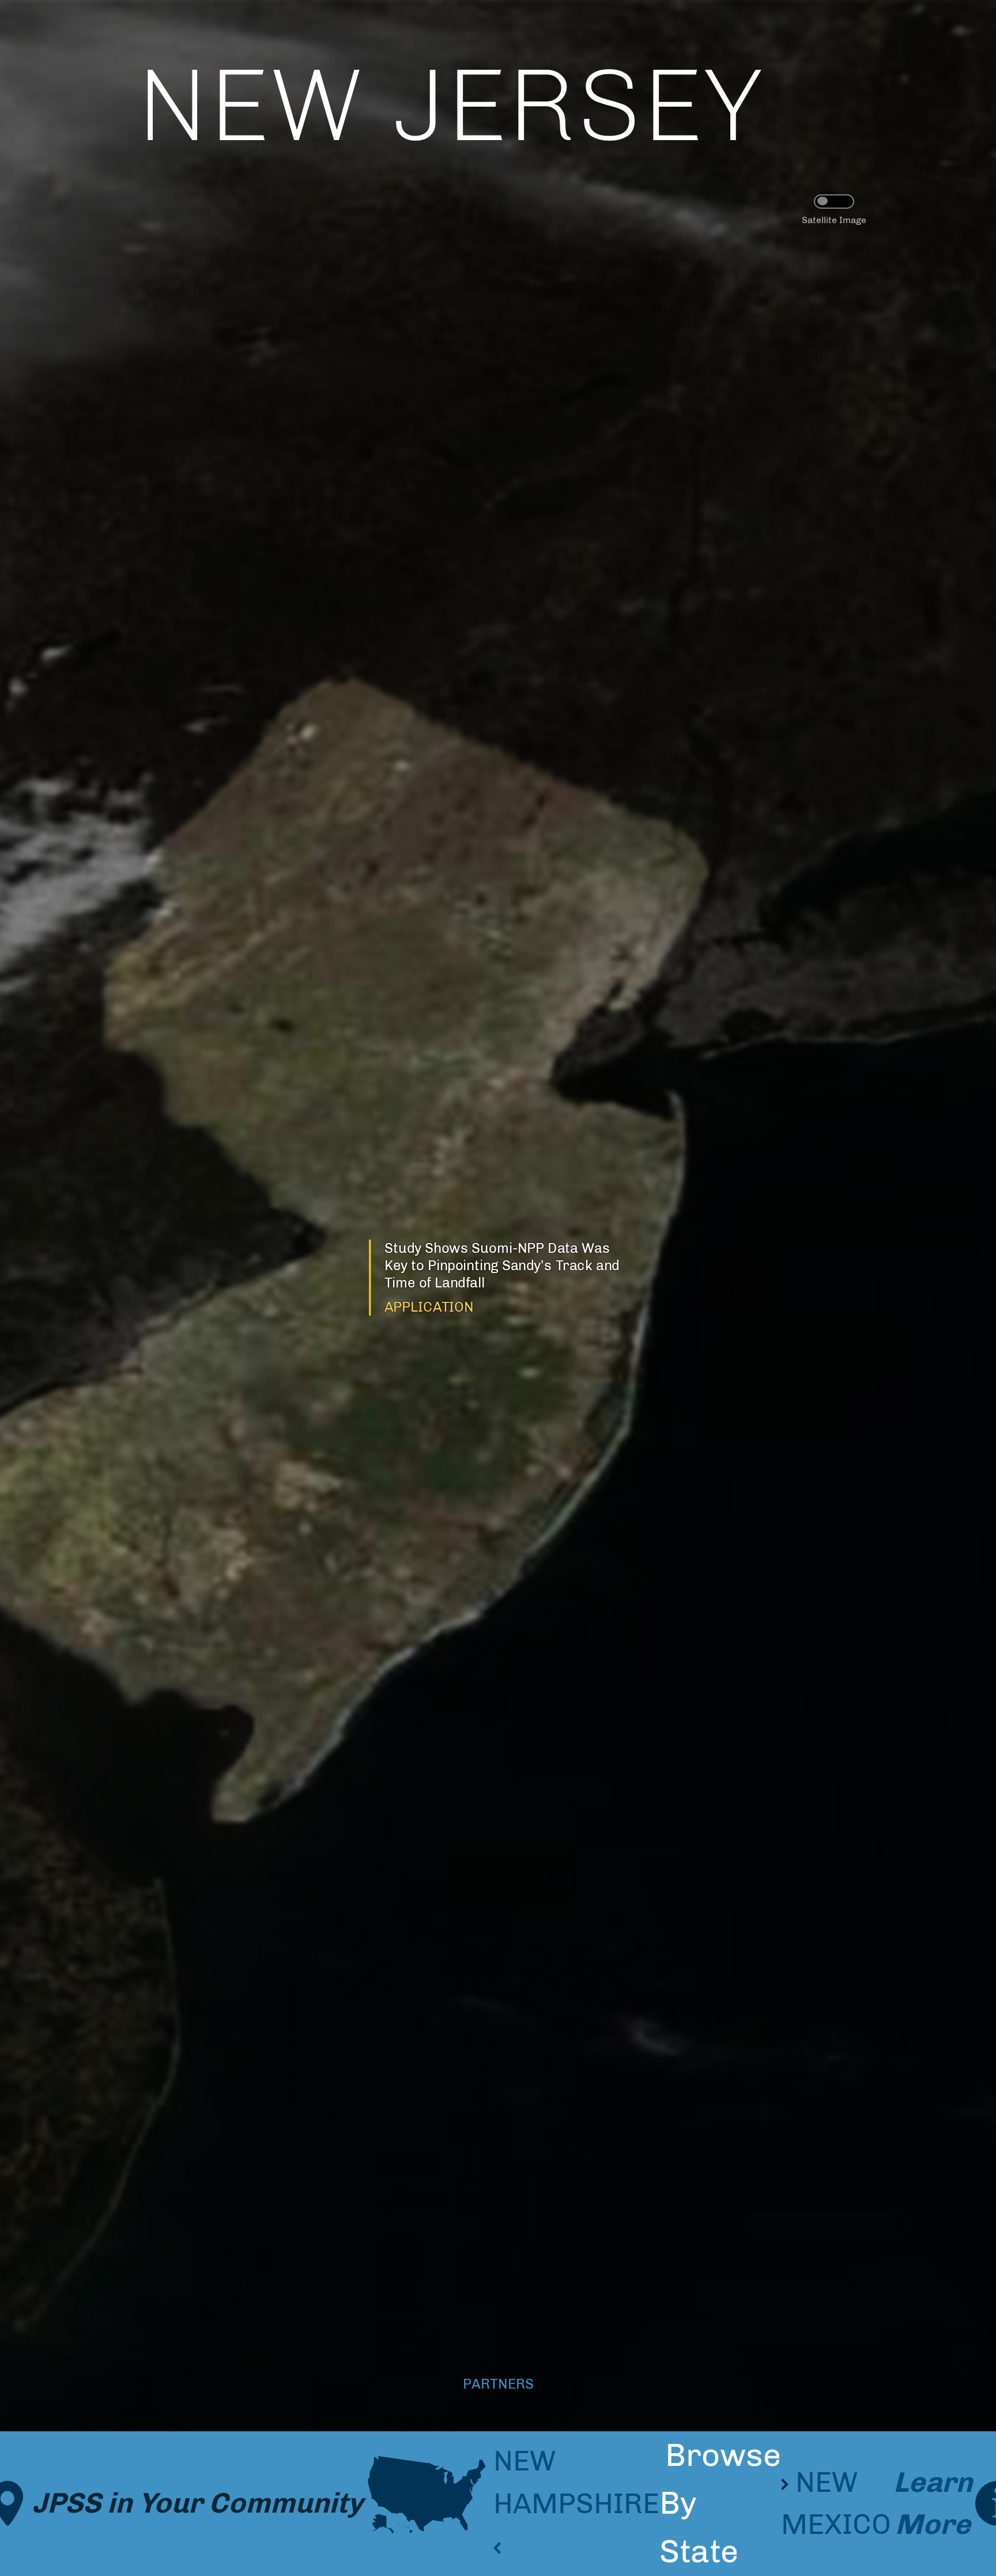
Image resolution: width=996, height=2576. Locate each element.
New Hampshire (576, 2482)
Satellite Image (834, 220)
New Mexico (836, 2503)
